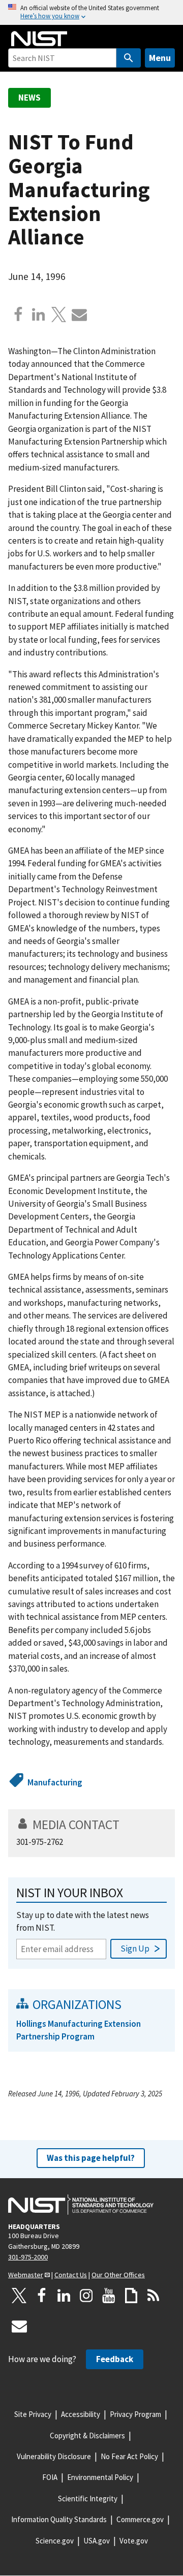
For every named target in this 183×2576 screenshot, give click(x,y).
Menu (160, 58)
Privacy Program (135, 2414)
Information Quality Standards (59, 2519)
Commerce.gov (140, 2519)
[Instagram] (86, 2296)
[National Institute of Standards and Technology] (81, 2205)
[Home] (39, 39)
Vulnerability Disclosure (54, 2456)
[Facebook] (18, 315)
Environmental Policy (100, 2477)
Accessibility (81, 2414)
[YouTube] (109, 2296)
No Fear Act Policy (129, 2456)
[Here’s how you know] (91, 12)
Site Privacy (33, 2414)
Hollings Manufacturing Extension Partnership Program (79, 2030)
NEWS (29, 98)
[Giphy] (131, 2296)
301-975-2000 (28, 2257)
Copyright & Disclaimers (87, 2436)
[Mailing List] (19, 2326)
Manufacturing (55, 1782)
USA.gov (97, 2541)
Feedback (115, 2359)
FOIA (50, 2477)
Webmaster (26, 2275)
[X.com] (59, 315)
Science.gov (55, 2541)
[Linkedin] (39, 315)
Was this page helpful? (91, 2158)
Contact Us (71, 2275)
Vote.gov (134, 2541)
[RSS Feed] (154, 2296)
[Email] (79, 315)
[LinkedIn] (64, 2296)
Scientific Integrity (88, 2499)
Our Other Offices (118, 2275)
